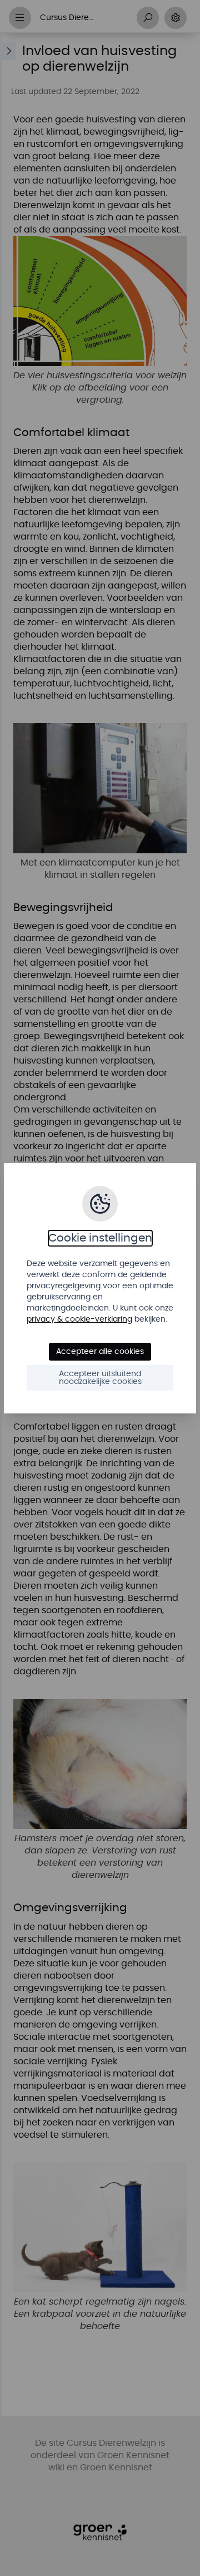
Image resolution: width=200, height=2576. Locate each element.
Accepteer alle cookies (100, 1352)
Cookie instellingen (100, 1238)
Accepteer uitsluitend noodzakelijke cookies (100, 1378)
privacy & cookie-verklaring (79, 1319)
